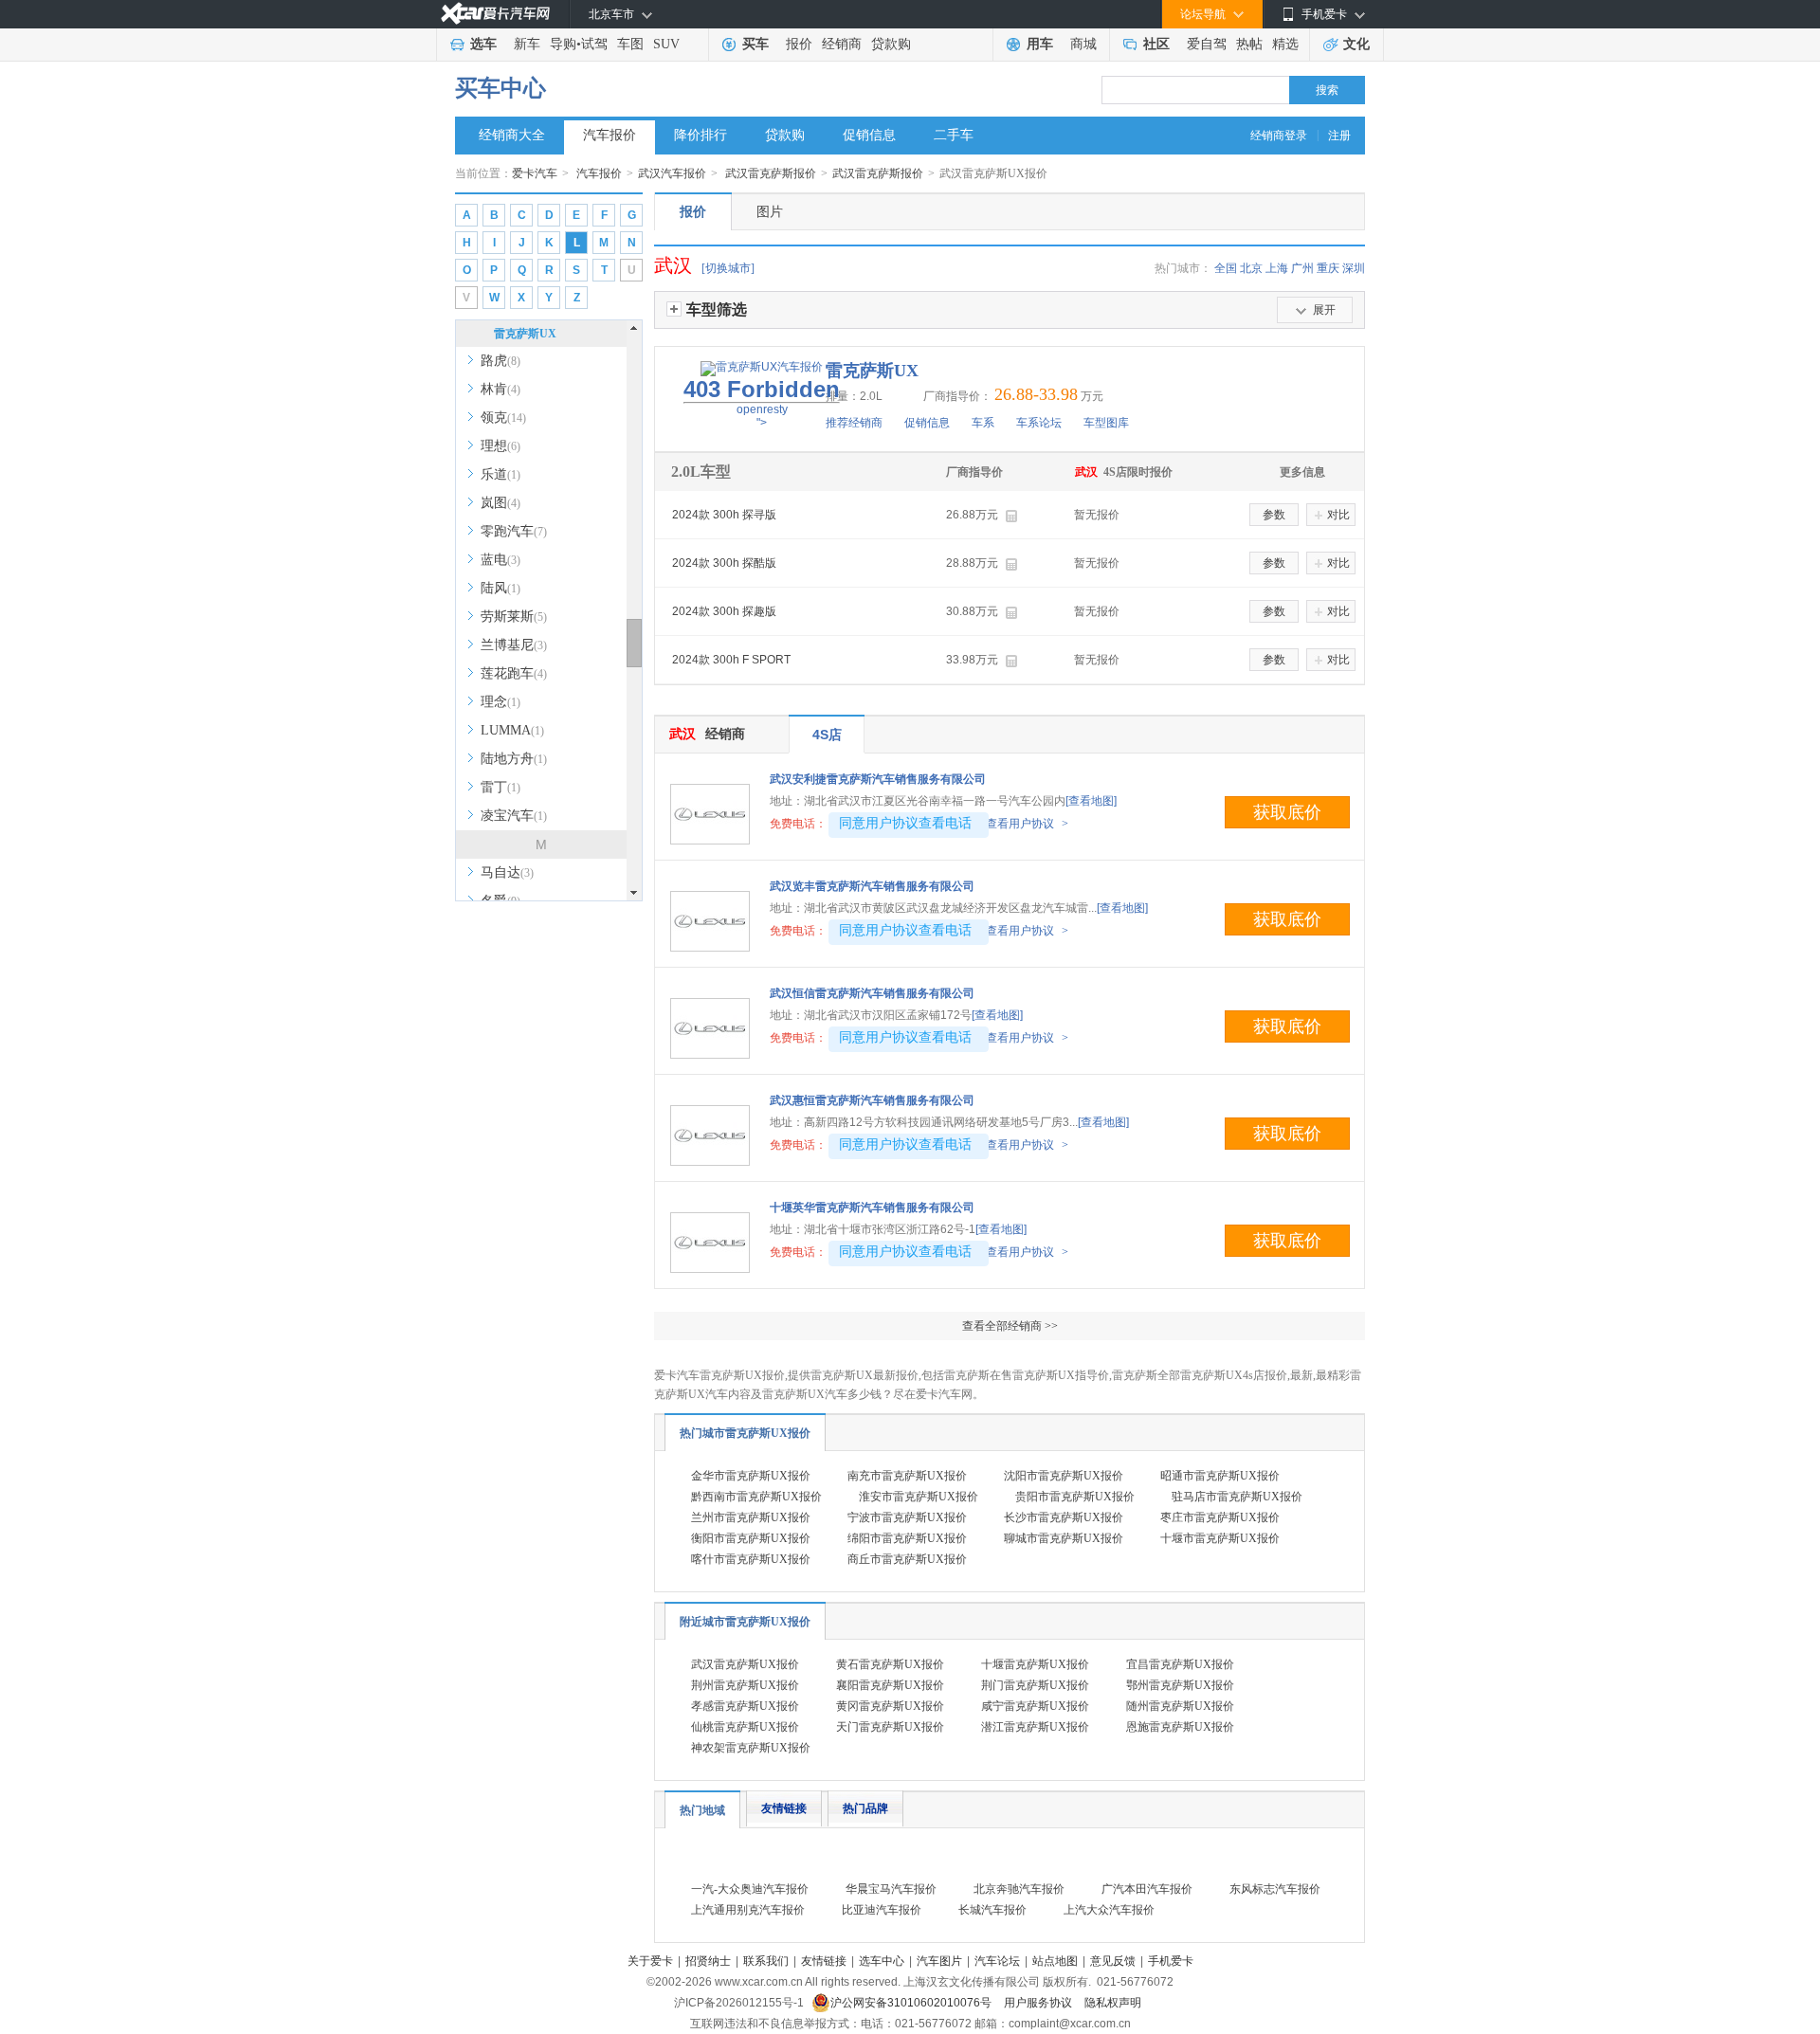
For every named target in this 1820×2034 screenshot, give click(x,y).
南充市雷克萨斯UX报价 (907, 1476)
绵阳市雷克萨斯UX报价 (907, 1538)
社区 (1156, 44)
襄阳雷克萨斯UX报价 (890, 1685)
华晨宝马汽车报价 (891, 1889)
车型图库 (1106, 423)
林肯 (500, 389)
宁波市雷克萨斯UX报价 (907, 1517)
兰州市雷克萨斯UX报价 (751, 1517)
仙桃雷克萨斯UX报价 (745, 1727)
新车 (527, 44)
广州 (1302, 268)
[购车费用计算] (1011, 516)
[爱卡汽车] (495, 14)
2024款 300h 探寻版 (724, 515)
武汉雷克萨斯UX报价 (745, 1664)
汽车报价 (610, 135)
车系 (983, 423)
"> (762, 403)
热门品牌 (865, 1808)
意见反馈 (1113, 1961)
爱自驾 (1207, 44)
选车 (483, 44)
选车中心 (882, 1961)
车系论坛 (1039, 423)
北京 (1251, 268)
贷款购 (891, 44)
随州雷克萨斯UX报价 (1180, 1706)
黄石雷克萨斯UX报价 (890, 1664)
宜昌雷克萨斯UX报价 (1180, 1664)
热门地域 (702, 1810)
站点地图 (1055, 1961)
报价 (799, 44)
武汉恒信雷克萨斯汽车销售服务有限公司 (872, 993)
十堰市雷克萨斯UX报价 (1220, 1538)
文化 (1356, 44)
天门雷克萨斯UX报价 (890, 1727)
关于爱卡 (650, 1961)
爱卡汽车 (535, 173)
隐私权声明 (1113, 2003)
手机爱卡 (1171, 1961)
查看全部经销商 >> (1010, 1326)
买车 (755, 44)
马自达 (507, 872)
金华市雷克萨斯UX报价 (751, 1476)
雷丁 (500, 787)
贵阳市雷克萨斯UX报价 (1075, 1497)
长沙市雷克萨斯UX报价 (1064, 1517)
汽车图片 (939, 1961)
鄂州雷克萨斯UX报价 (1180, 1685)
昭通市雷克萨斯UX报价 (1220, 1476)
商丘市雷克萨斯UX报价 (907, 1559)
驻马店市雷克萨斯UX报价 (1237, 1497)
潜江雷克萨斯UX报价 (1035, 1727)
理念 (500, 702)
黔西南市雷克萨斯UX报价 (756, 1497)
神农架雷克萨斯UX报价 (751, 1748)
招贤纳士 (708, 1961)
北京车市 (611, 14)
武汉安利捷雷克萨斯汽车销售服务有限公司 (878, 779)
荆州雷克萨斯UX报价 (745, 1685)
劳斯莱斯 (514, 617)
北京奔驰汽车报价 (1019, 1889)
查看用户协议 (1027, 824)
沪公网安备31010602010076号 (912, 2003)
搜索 (1327, 90)
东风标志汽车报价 (1275, 1889)
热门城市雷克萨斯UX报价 (745, 1433)
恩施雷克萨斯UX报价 (1180, 1727)
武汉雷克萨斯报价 (771, 173)
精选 (1285, 44)
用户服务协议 (1039, 2003)
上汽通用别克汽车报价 (748, 1910)
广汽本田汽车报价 (1147, 1889)
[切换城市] (728, 268)
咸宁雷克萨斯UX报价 (1035, 1706)
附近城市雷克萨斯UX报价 (745, 1622)
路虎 (500, 361)
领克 (503, 418)
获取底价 (1287, 812)
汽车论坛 (997, 1961)
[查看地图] (1091, 801)
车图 (630, 44)
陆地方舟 (514, 759)
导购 (563, 44)
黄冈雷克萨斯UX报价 (890, 1706)
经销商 (842, 44)
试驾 (594, 44)
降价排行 (701, 135)
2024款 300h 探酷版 (724, 563)
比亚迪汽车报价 (882, 1910)
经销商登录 (1279, 136)
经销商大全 (512, 135)
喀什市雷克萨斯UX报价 (751, 1559)
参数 (1274, 515)
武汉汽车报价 (672, 173)
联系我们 (766, 1961)
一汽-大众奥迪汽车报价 (750, 1889)
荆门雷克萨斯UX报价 (1035, 1685)
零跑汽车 (514, 531)
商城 (1083, 44)
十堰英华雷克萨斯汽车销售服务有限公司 (872, 1208)
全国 (1226, 268)
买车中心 (500, 88)
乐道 (500, 474)
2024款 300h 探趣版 (724, 611)
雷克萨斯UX (525, 334)
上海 (1277, 268)
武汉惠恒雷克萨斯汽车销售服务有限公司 (872, 1100)
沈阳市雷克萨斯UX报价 (1064, 1476)
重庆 (1328, 268)
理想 (500, 446)
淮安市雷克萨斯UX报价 (919, 1497)
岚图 (500, 503)
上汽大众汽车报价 (1109, 1910)
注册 (1339, 136)
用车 (1040, 44)
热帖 (1249, 44)
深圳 (1354, 268)
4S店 (827, 735)
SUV (666, 44)
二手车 (954, 135)
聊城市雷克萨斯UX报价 (1064, 1538)
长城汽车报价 (992, 1910)
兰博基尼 (514, 645)
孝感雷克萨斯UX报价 (745, 1706)
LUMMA (512, 730)
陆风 (500, 588)
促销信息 (869, 135)
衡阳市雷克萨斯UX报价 (751, 1538)
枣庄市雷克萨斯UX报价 (1220, 1517)
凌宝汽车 (514, 816)
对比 (1338, 515)
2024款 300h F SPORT (731, 660)
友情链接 (784, 1808)
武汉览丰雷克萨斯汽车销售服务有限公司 (872, 886)
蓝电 (500, 560)
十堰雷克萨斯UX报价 (1035, 1664)
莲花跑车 (514, 673)
